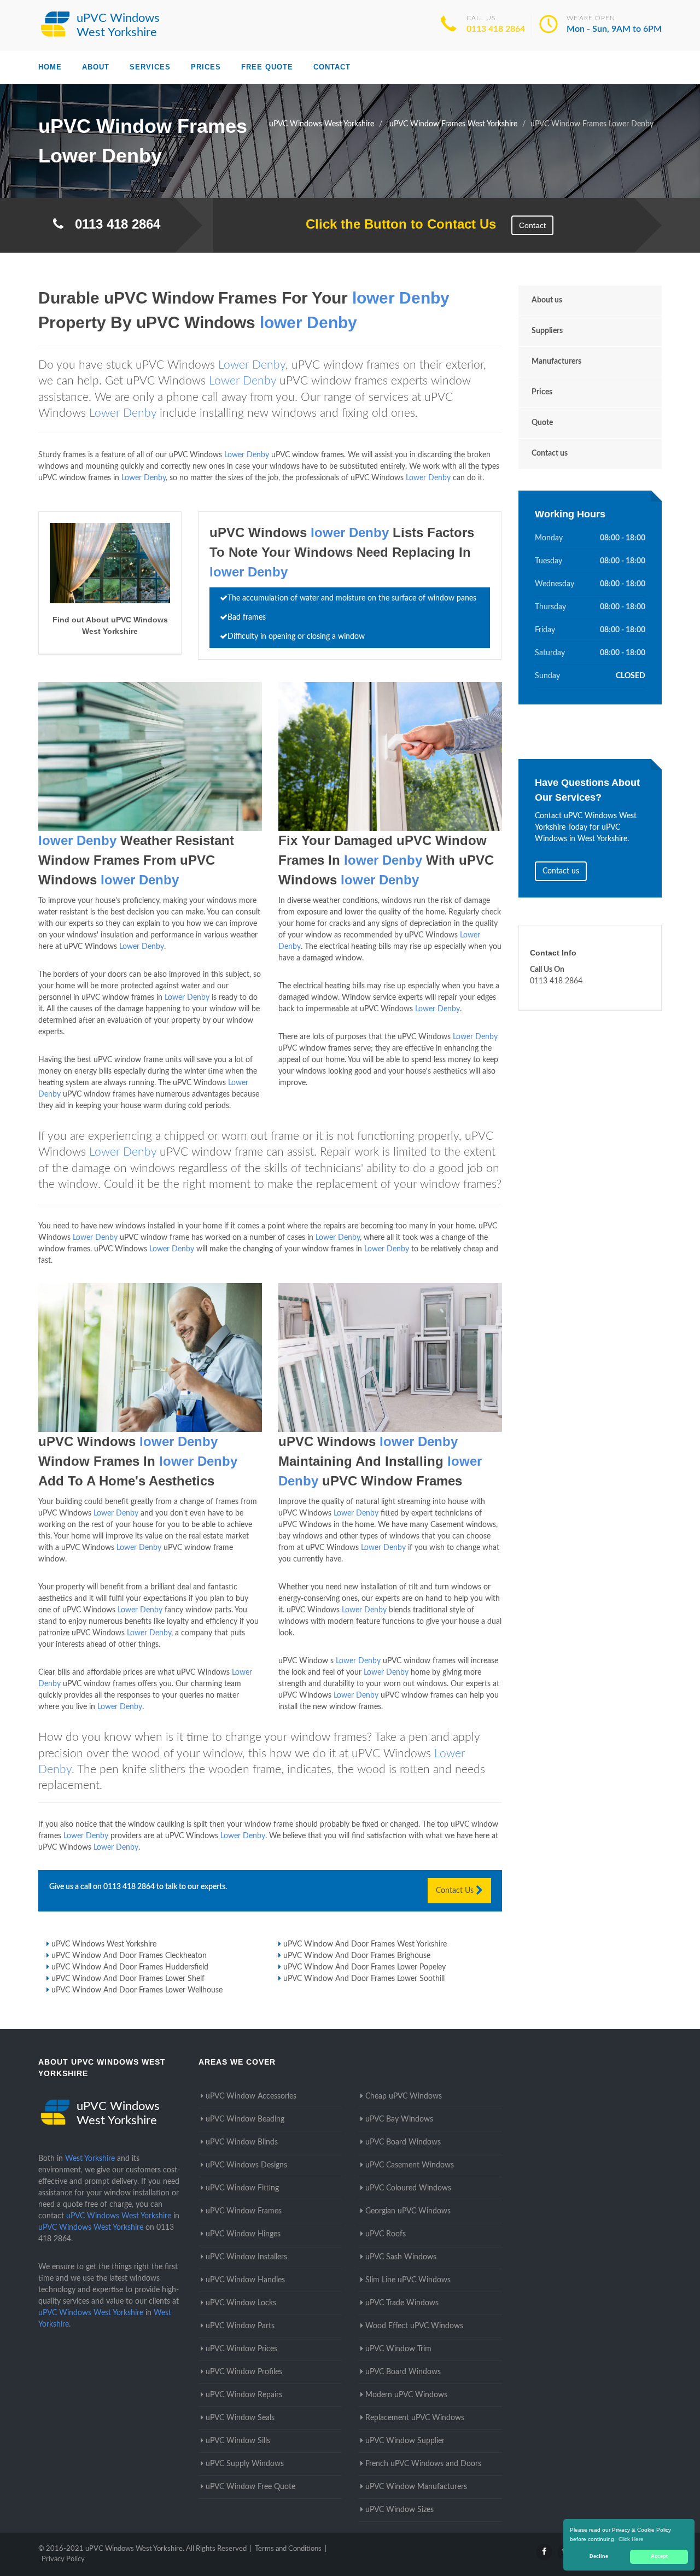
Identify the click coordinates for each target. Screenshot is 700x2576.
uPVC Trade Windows (402, 2303)
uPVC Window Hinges (243, 2234)
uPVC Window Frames (244, 2211)
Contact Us (456, 1891)
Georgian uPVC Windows (408, 2211)
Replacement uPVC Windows (415, 2418)
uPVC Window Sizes (399, 2510)
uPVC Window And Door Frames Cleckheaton (129, 1956)
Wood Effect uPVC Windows (414, 2326)
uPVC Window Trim (398, 2349)
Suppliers (547, 331)
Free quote (267, 67)
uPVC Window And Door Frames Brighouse (357, 1956)
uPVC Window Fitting (242, 2188)
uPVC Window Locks (241, 2303)
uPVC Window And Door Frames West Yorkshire (365, 1944)
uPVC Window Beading (245, 2119)
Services (150, 67)
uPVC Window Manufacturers (416, 2487)
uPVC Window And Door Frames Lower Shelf (128, 1979)
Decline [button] (599, 2556)
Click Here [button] (631, 2539)
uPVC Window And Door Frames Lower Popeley (364, 1967)
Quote (542, 423)
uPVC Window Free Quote (250, 2487)
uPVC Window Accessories (251, 2096)
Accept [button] (659, 2556)
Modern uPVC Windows (406, 2395)
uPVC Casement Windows (410, 2165)
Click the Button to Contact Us (395, 224)
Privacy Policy (63, 2559)
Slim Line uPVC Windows (408, 2280)
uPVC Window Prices (241, 2349)
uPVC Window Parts (240, 2326)
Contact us (550, 453)
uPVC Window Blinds (242, 2142)
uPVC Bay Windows (399, 2119)
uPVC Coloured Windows (408, 2188)
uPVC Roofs (386, 2234)
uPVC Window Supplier (405, 2441)
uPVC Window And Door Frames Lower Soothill (364, 1979)
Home (50, 67)
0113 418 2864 (496, 29)
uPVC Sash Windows (401, 2257)
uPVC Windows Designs (246, 2165)
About (96, 67)
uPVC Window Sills (238, 2441)
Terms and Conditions (288, 2549)
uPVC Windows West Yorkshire (104, 1944)
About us (547, 300)
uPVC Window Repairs (244, 2395)
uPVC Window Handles (245, 2280)
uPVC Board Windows (403, 2142)
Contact (332, 67)
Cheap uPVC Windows (404, 2096)
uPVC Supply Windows (245, 2464)
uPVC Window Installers (246, 2257)
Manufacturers (556, 362)
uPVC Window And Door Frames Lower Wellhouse (137, 1990)
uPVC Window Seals (240, 2418)
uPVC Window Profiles (244, 2372)
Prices (206, 67)
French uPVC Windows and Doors (423, 2464)
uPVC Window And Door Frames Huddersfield (130, 1967)
